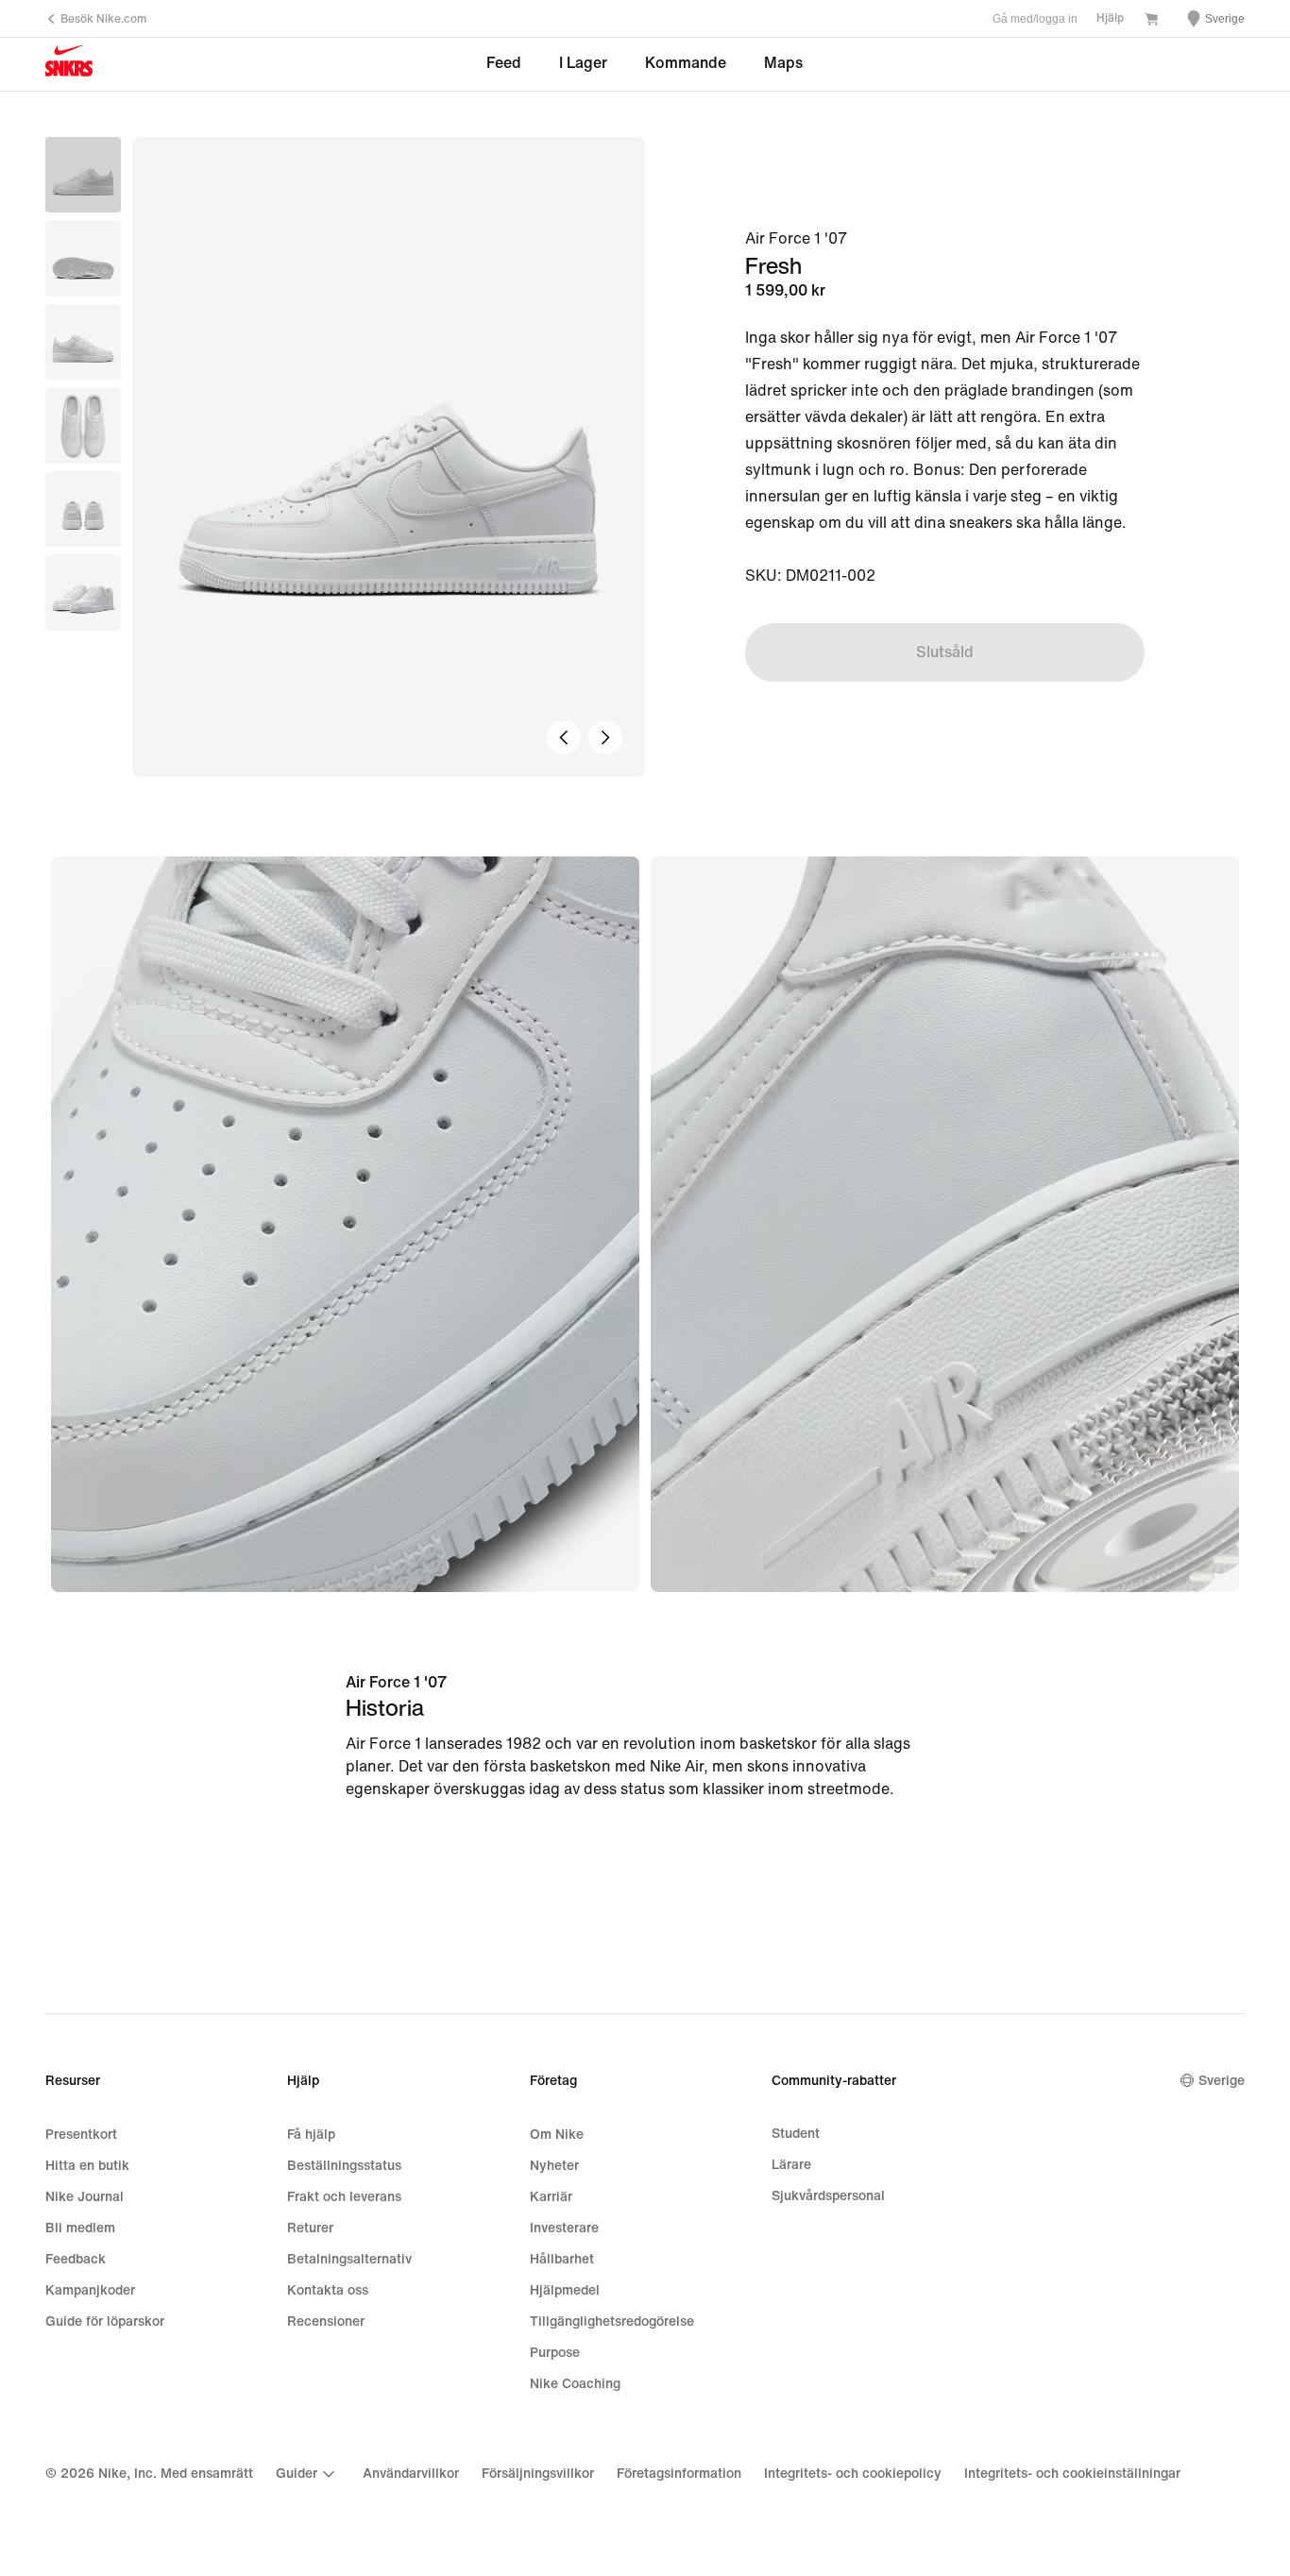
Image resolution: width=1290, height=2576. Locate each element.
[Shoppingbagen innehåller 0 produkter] (1151, 21)
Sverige (1222, 2081)
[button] (83, 258)
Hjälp (1110, 18)
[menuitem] (308, 2474)
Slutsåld (945, 652)
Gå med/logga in (1035, 19)
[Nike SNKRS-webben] (69, 65)
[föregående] (564, 737)
